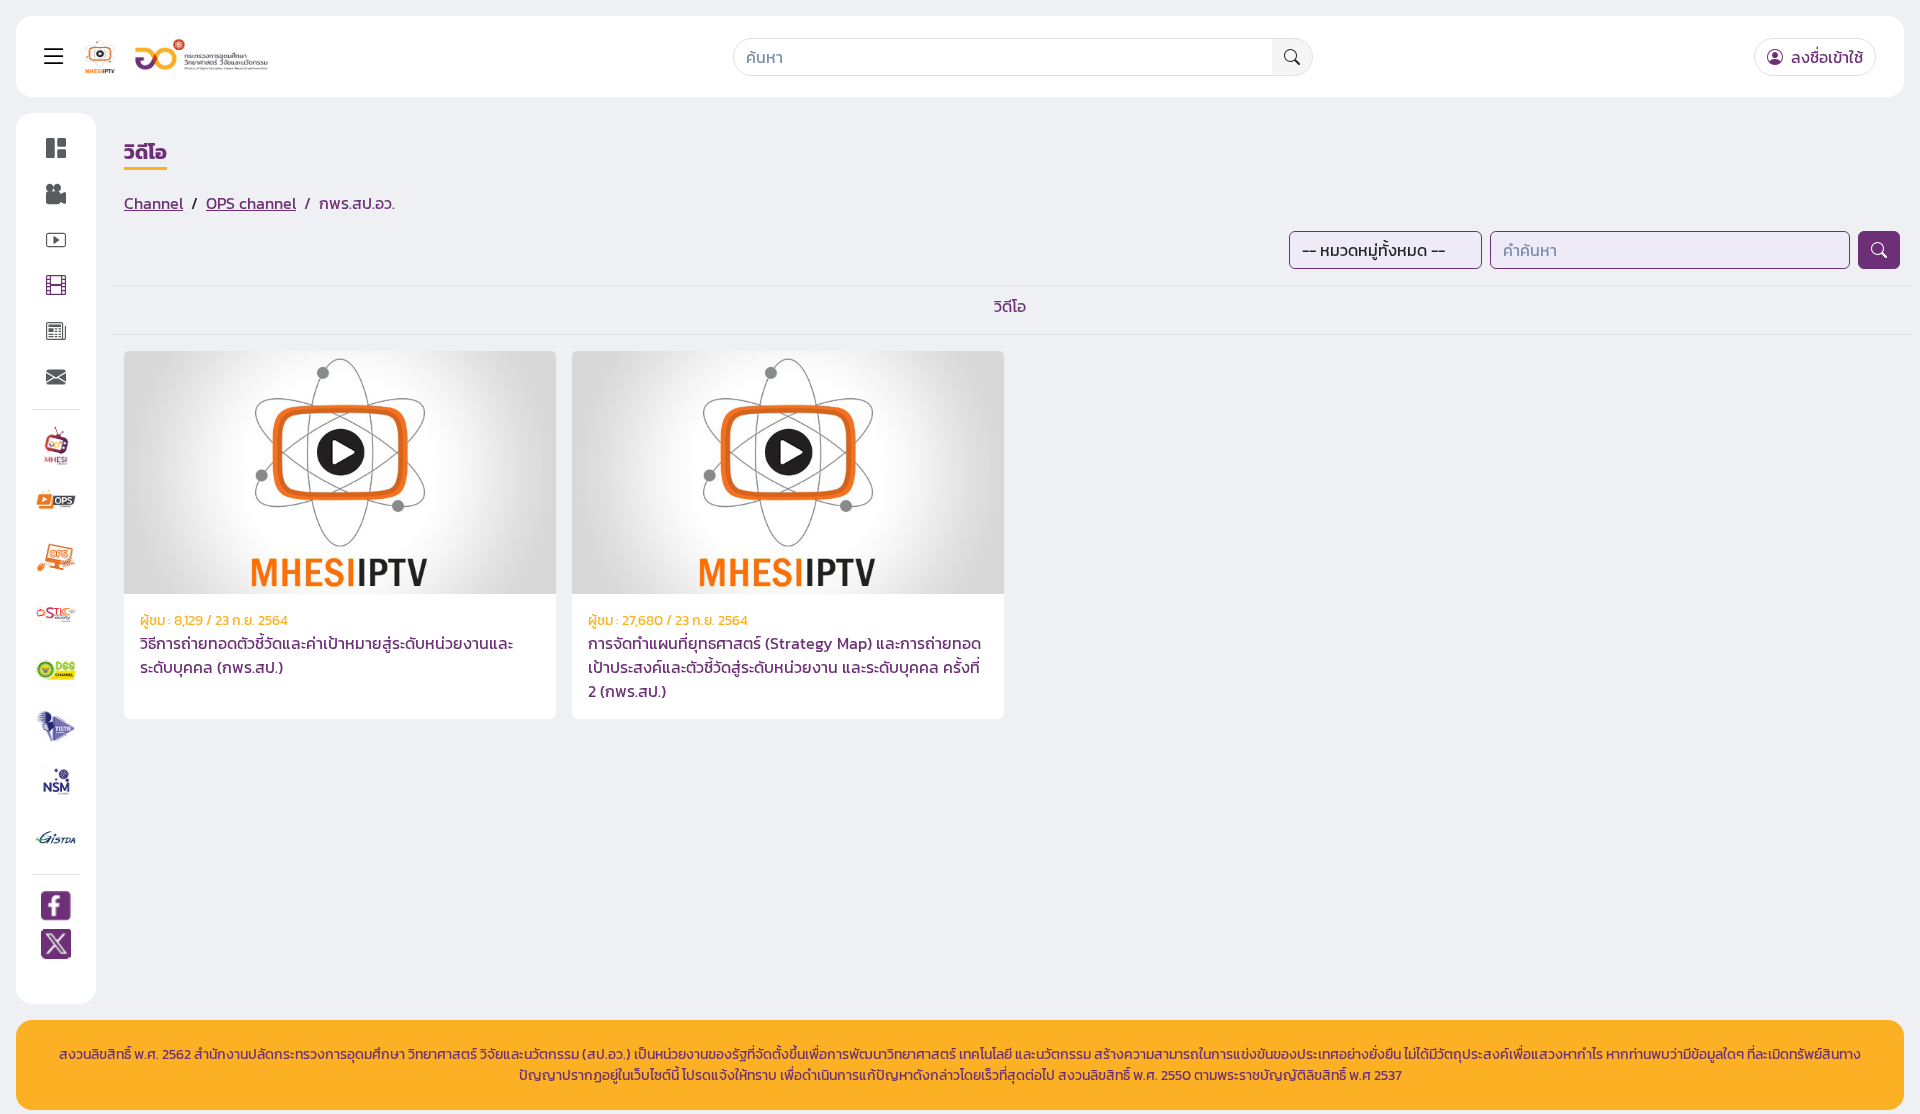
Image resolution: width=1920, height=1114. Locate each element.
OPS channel (251, 203)
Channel (153, 203)
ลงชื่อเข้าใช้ (1825, 57)
